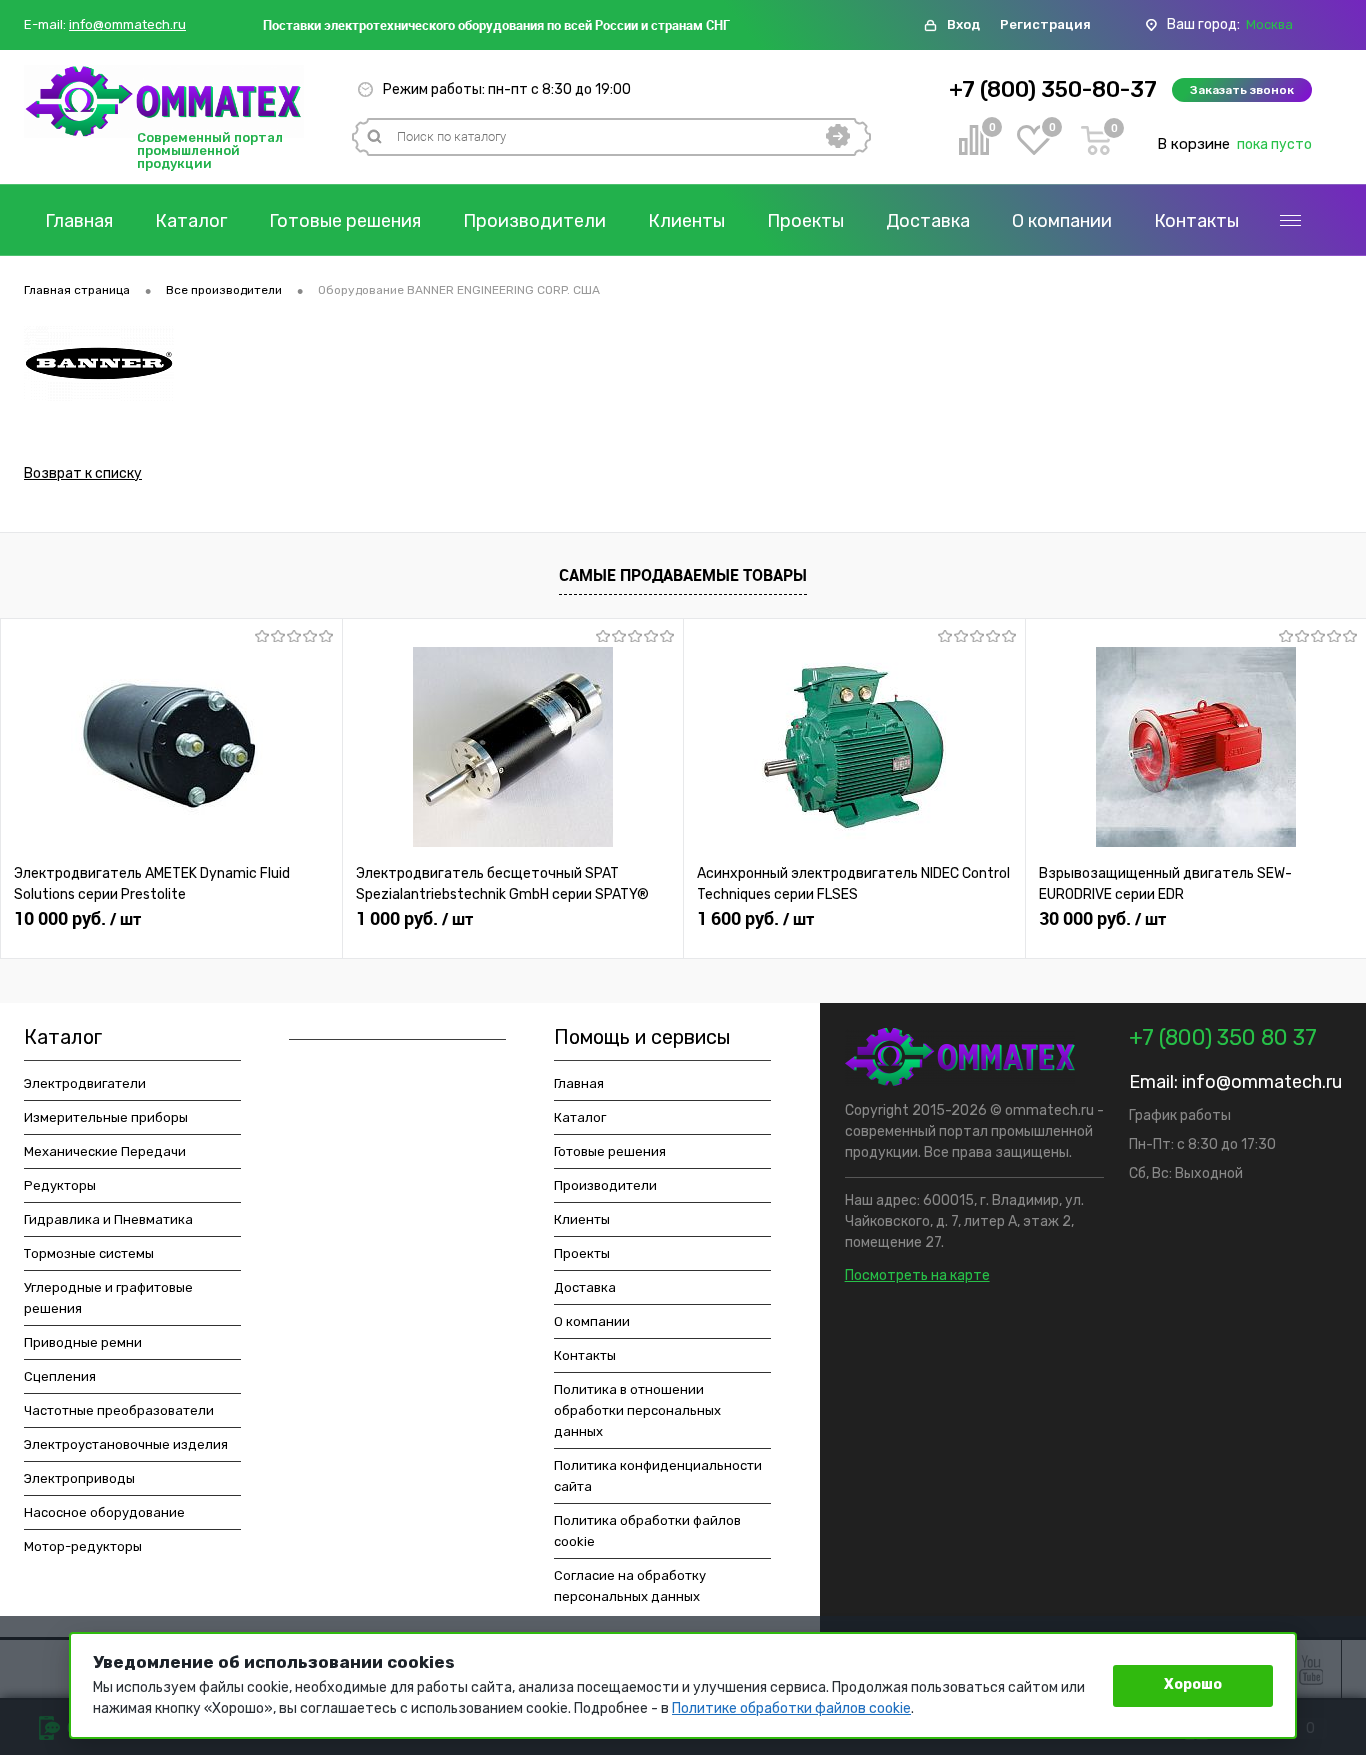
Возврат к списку (83, 473)
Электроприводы (79, 1478)
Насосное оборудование (104, 1512)
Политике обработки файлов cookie (791, 1708)
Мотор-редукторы (83, 1546)
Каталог (191, 221)
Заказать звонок (1242, 90)
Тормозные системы (89, 1253)
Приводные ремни (83, 1342)
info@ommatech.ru (127, 25)
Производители (534, 221)
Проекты (805, 221)
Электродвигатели (85, 1083)
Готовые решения (345, 221)
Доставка (928, 221)
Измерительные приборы (106, 1117)
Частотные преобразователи (119, 1410)
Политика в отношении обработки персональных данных (637, 1410)
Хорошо (1193, 1684)
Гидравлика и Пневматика (108, 1219)
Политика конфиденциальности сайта (658, 1476)
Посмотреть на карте (917, 1275)
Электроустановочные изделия (126, 1444)
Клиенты (686, 221)
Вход (963, 24)
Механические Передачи (105, 1151)
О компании (1062, 221)
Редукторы (60, 1185)
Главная (79, 221)
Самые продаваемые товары (683, 575)
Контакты (1196, 221)
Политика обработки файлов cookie (647, 1531)
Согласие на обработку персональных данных (630, 1586)
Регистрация (1045, 24)
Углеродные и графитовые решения (108, 1298)
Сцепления (60, 1376)
